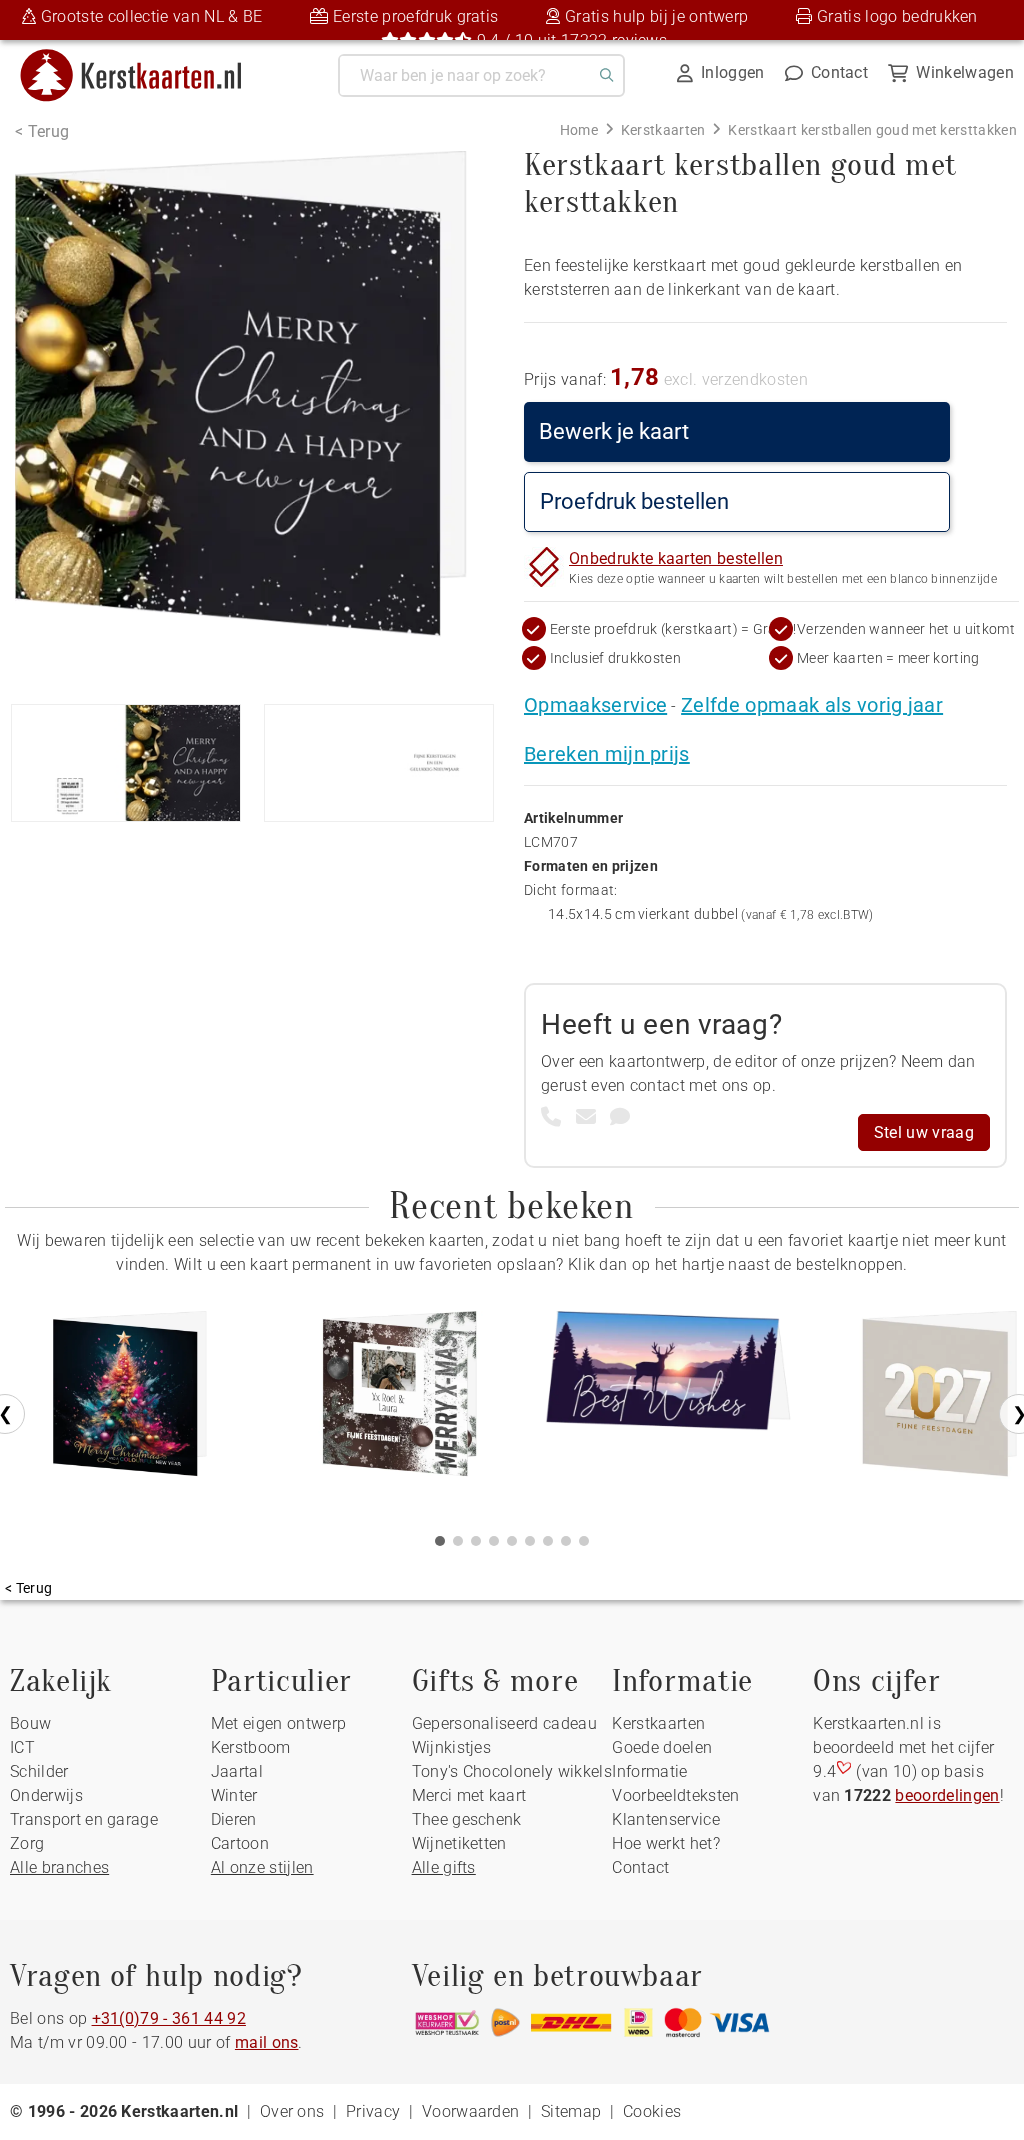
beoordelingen (947, 1795)
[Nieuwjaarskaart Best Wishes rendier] (670, 1401)
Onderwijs (46, 1795)
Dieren (234, 1819)
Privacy (373, 2111)
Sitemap (571, 2111)
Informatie (649, 1771)
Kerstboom (251, 1747)
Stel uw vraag (924, 1132)
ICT (22, 1747)
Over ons (292, 2111)
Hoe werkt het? (665, 1843)
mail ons (267, 2042)
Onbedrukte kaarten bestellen (676, 558)
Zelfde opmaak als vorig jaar (812, 705)
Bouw (30, 1723)
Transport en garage (84, 1819)
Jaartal (237, 1771)
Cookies (652, 2111)
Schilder (39, 1771)
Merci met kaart (469, 1795)
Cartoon (240, 1843)
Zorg (27, 1843)
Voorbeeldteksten (675, 1795)
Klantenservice (665, 1819)
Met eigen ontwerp (278, 1723)
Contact (640, 1867)
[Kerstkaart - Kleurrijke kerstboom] (130, 1401)
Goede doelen (662, 1747)
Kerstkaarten (658, 1723)
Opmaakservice (595, 705)
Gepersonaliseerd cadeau (504, 1723)
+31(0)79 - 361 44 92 (169, 2018)
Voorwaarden (471, 2111)
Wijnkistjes (452, 1747)
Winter (234, 1795)
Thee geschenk (467, 1819)
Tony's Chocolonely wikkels (512, 1771)
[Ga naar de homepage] (143, 56)
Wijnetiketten (459, 1843)
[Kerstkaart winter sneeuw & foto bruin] (400, 1401)
